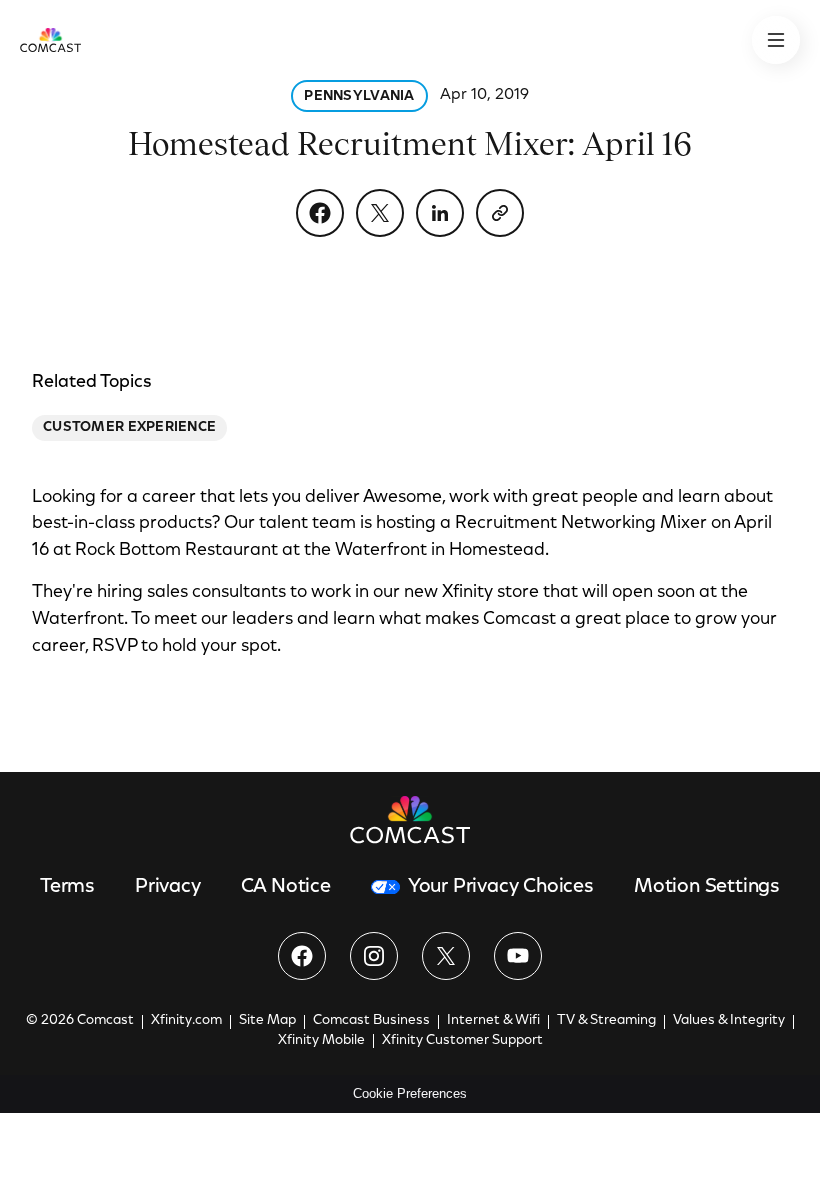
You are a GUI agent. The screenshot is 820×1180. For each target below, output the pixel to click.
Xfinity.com (186, 1021)
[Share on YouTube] (518, 956)
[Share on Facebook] (320, 213)
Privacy (168, 887)
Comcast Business (371, 1021)
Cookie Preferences (410, 1093)
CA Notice (286, 887)
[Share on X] (380, 213)
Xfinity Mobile (321, 1041)
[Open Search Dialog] (776, 40)
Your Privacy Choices (501, 887)
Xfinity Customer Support (462, 1041)
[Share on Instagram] (374, 956)
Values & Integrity (729, 1021)
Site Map (267, 1021)
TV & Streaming (606, 1021)
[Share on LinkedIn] (440, 213)
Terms (67, 887)
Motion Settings (707, 887)
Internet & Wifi (493, 1021)
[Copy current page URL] (500, 213)
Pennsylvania (359, 97)
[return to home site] (50, 40)
